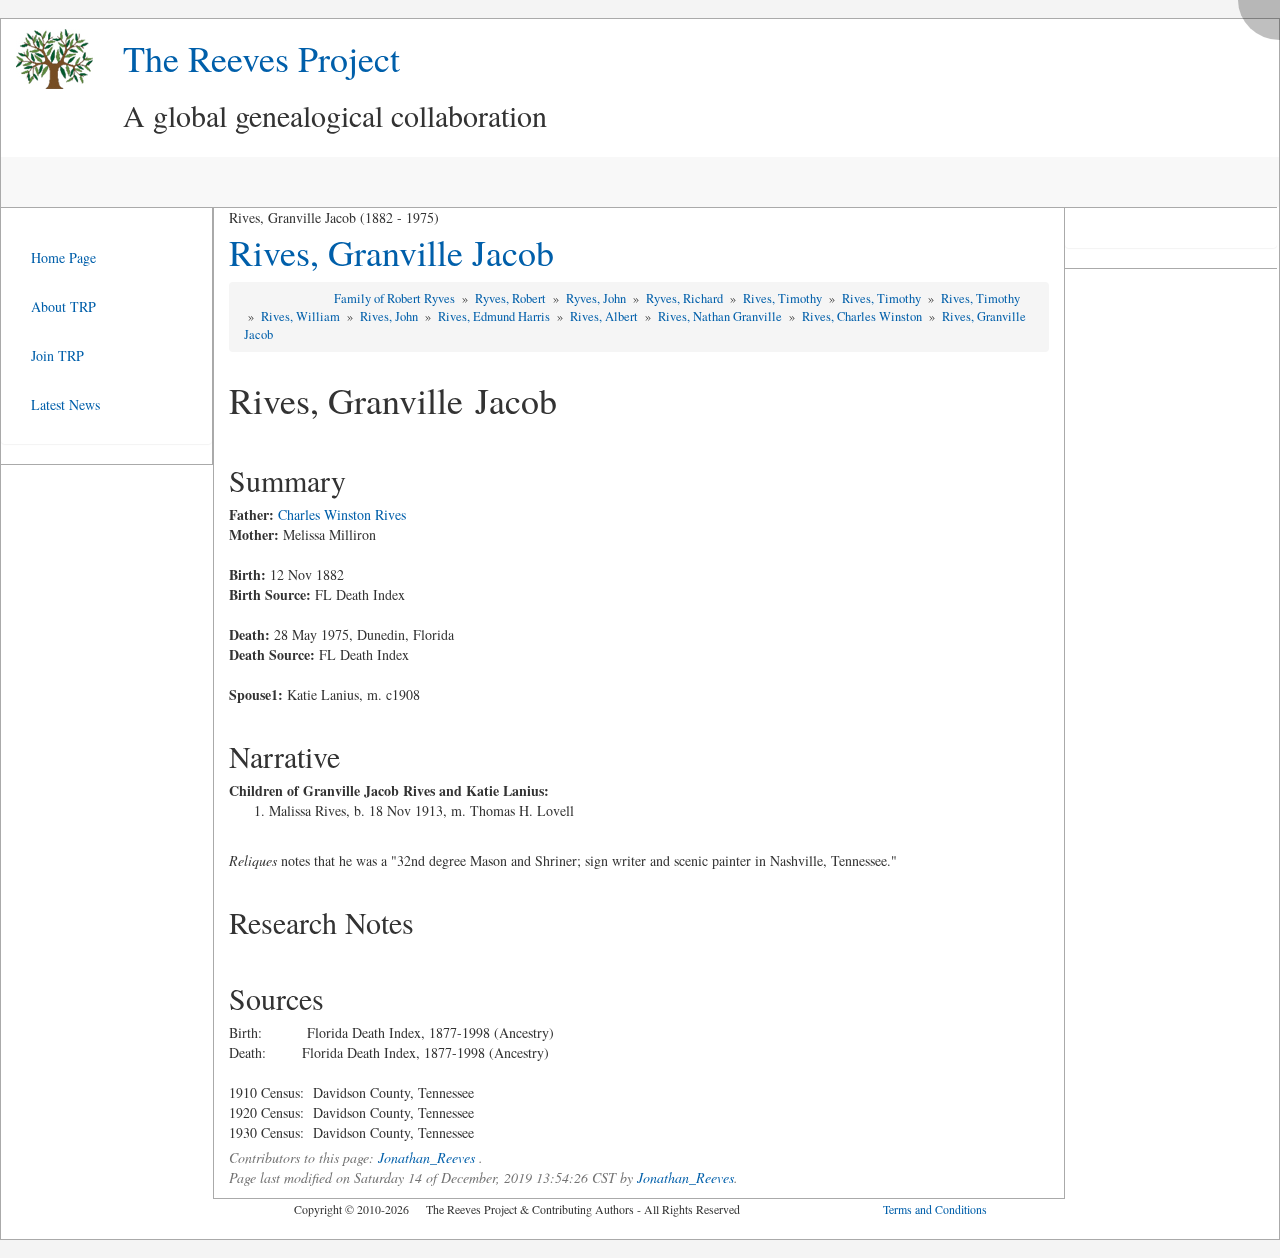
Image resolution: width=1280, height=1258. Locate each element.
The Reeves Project (261, 58)
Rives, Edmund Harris (495, 316)
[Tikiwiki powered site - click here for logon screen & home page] (47, 59)
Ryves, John (597, 298)
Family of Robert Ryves (396, 298)
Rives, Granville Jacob (391, 252)
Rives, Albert (605, 316)
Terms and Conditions (935, 1209)
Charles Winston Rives (342, 514)
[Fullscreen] (1264, 14)
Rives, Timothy (784, 298)
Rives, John (390, 316)
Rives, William (302, 316)
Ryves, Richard (686, 298)
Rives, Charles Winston (863, 316)
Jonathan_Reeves (426, 1157)
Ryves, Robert (512, 298)
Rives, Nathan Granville (721, 316)
